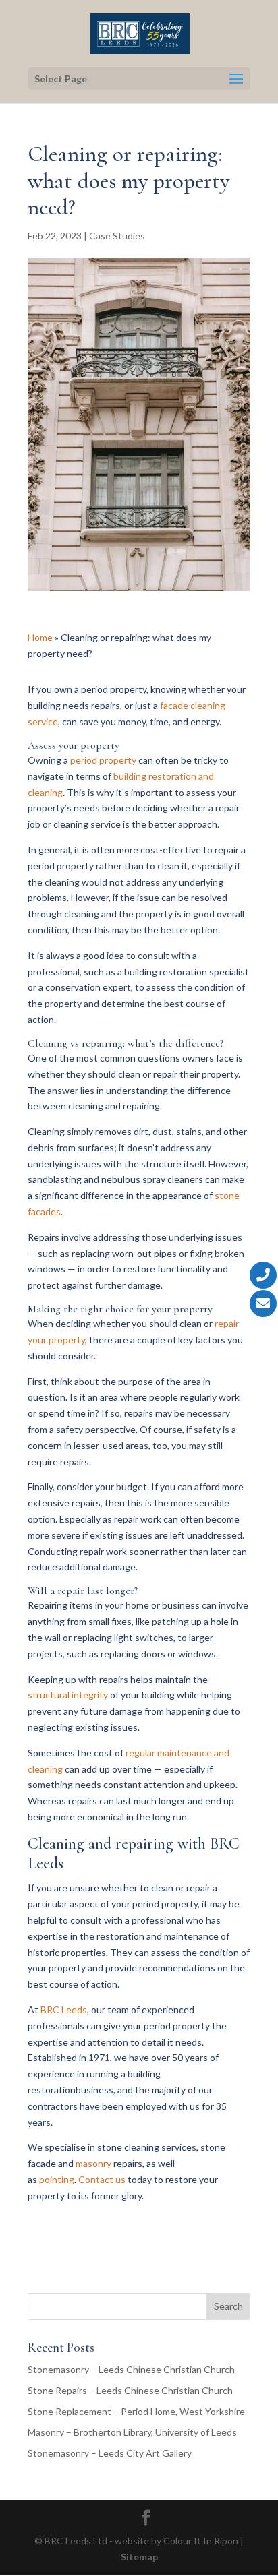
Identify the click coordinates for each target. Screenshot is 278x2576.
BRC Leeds (64, 2010)
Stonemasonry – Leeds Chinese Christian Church (131, 2369)
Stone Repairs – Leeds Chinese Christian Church (130, 2390)
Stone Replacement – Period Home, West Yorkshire (136, 2411)
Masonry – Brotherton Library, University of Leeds (132, 2432)
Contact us (102, 2179)
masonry (93, 2163)
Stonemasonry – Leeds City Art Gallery (110, 2453)
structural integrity (68, 1695)
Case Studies (117, 236)
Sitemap (139, 2557)
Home (40, 637)
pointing (57, 2179)
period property (103, 760)
